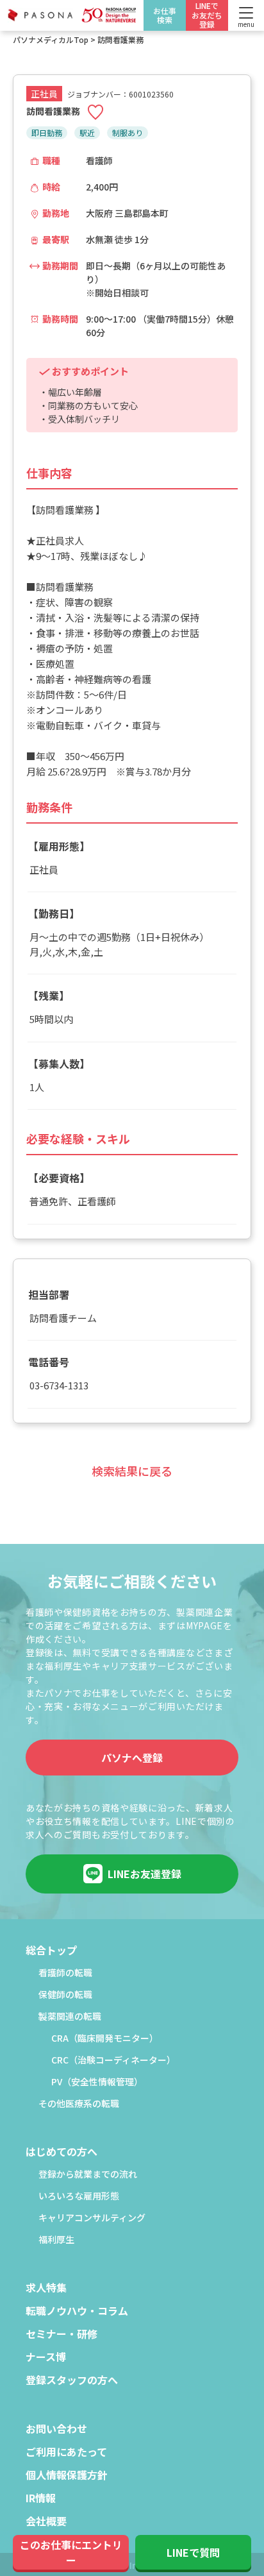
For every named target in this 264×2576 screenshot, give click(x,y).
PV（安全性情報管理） (97, 2082)
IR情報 (41, 2499)
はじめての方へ (62, 2153)
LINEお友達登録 (144, 1874)
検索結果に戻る (132, 1471)
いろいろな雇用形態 (79, 2197)
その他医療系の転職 (79, 2104)
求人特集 (46, 2289)
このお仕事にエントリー (71, 2552)
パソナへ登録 (132, 1758)
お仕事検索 (165, 15)
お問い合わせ (56, 2430)
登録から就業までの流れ (88, 2175)
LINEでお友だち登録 (207, 15)
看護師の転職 (65, 1973)
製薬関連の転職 (70, 2017)
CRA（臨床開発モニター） (105, 2039)
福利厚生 (56, 2240)
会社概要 (46, 2522)
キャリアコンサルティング (92, 2218)
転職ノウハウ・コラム (77, 2312)
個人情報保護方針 (67, 2476)
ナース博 (46, 2358)
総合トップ (51, 1951)
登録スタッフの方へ (72, 2381)
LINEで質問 (193, 2552)
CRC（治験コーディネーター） (113, 2061)
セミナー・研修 (62, 2335)
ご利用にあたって (66, 2453)
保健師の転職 (65, 1995)
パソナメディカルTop (51, 39)
